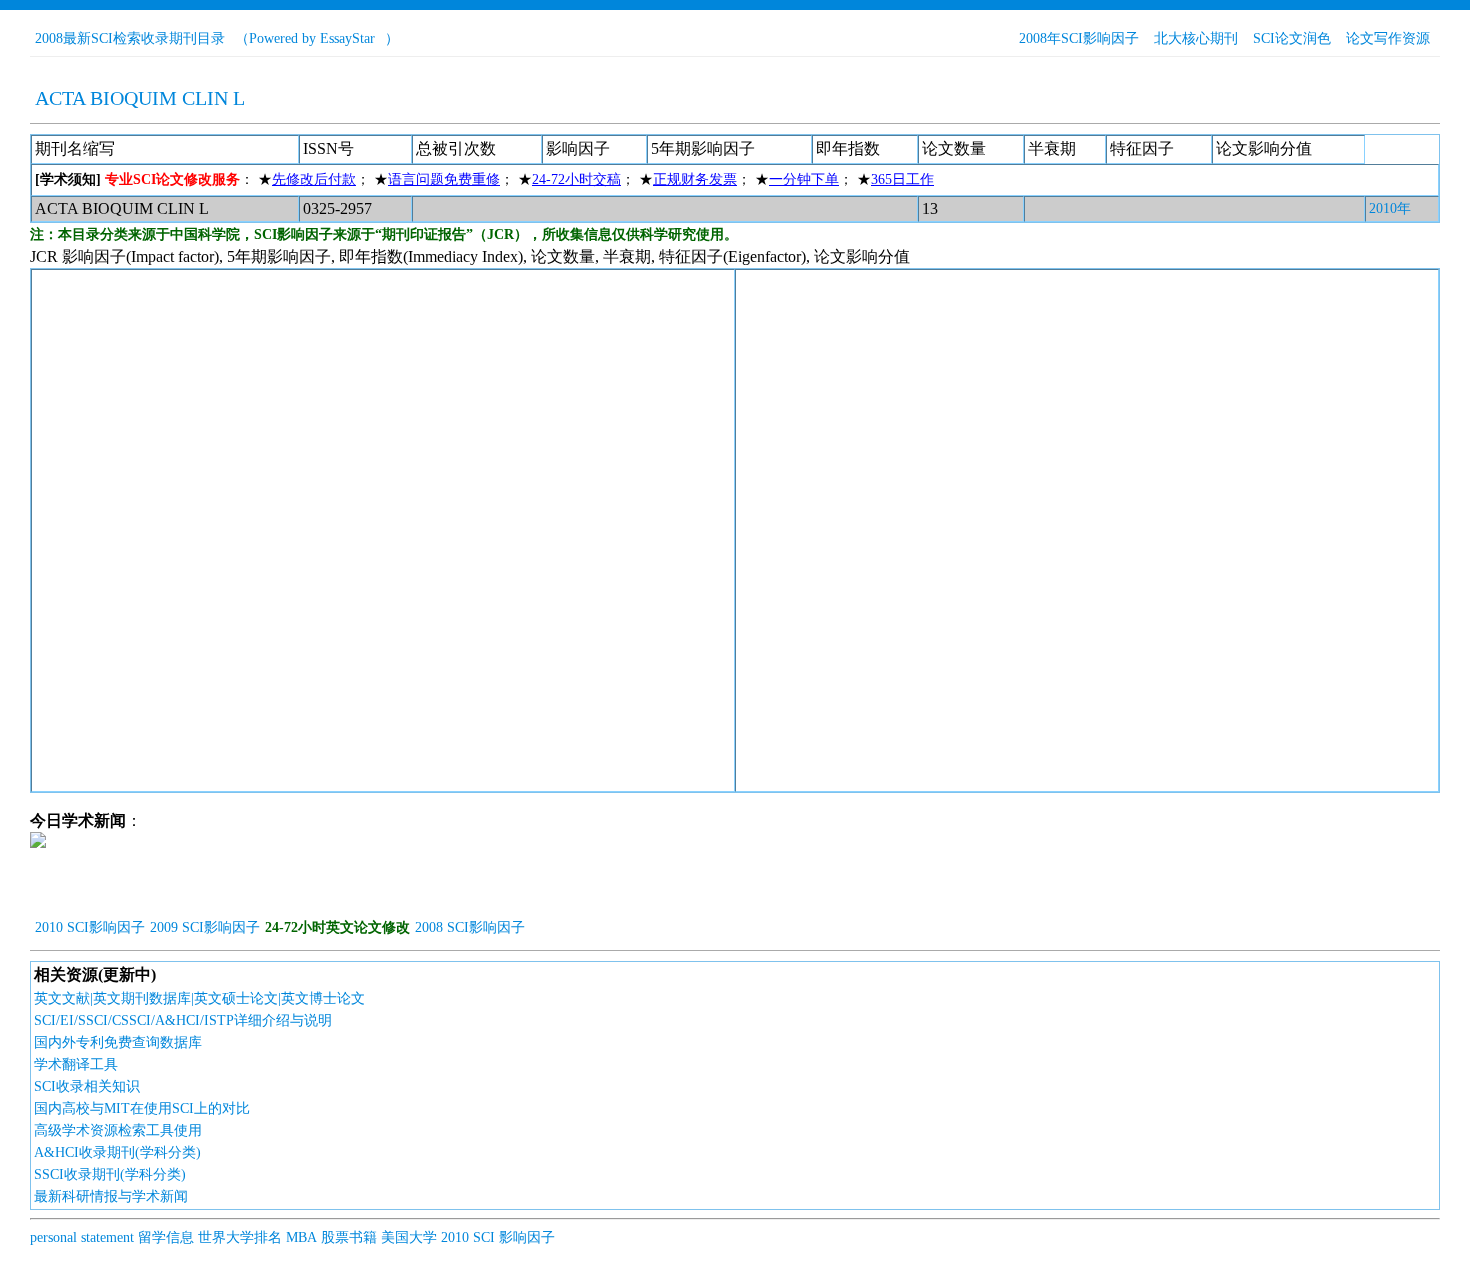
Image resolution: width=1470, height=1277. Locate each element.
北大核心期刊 (1196, 38)
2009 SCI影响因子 (205, 927)
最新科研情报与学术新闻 (111, 1196)
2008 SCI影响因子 (470, 927)
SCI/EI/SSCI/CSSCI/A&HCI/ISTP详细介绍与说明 (183, 1020)
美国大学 (409, 1237)
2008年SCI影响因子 (1079, 38)
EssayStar (347, 38)
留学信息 (166, 1237)
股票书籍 (349, 1237)
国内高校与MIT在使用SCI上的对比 (142, 1108)
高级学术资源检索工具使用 (118, 1130)
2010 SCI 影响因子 (498, 1237)
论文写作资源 (1388, 38)
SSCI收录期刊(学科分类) (110, 1174)
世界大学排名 (240, 1237)
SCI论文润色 (1292, 38)
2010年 (1390, 208)
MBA (301, 1237)
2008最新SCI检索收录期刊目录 (130, 38)
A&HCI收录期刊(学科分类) (117, 1152)
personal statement (82, 1237)
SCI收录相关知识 (87, 1086)
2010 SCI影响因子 (90, 927)
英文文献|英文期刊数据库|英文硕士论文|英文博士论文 (199, 998)
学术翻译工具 (76, 1064)
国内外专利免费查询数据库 (118, 1042)
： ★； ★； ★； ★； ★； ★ (484, 179)
